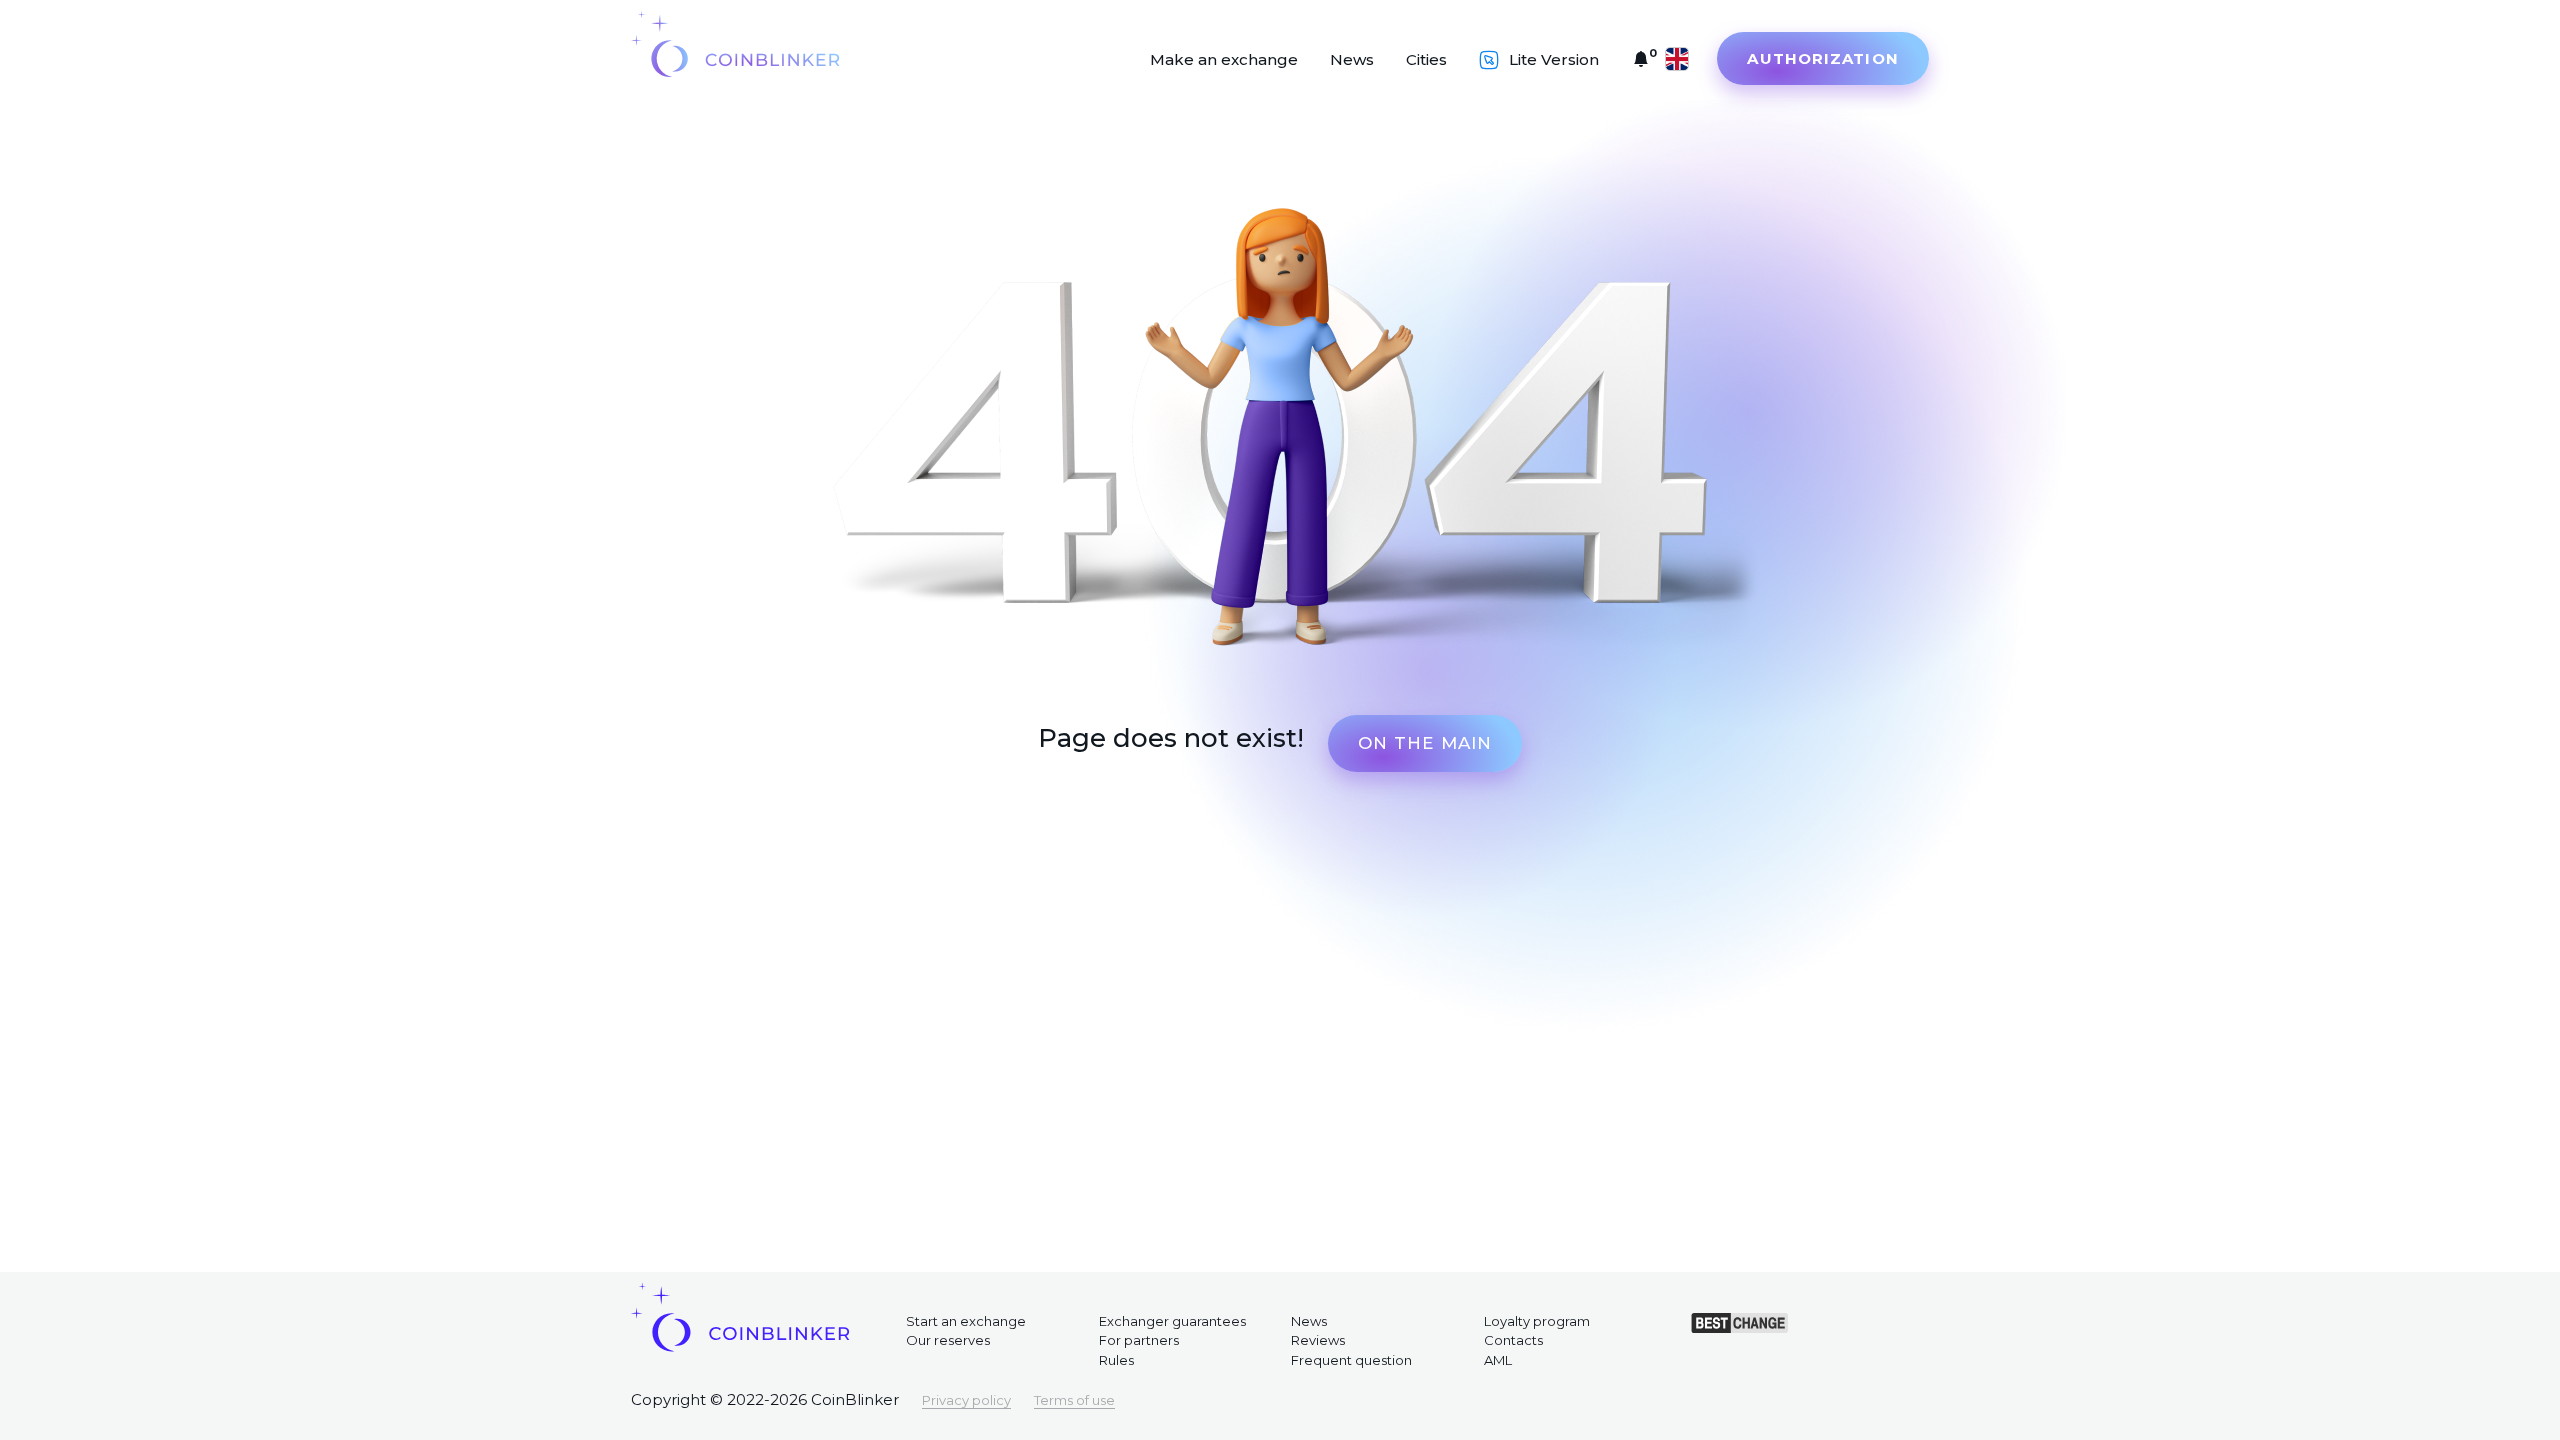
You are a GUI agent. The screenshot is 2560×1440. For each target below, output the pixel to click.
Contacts (1513, 1340)
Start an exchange (966, 1321)
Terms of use (1074, 1400)
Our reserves (948, 1340)
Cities (1426, 59)
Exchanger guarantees (1172, 1321)
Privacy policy (966, 1400)
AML (1498, 1360)
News (1352, 59)
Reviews (1318, 1340)
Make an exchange (1224, 59)
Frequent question (1351, 1360)
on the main (1425, 743)
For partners (1139, 1340)
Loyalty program (1537, 1321)
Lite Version (1554, 59)
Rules (1116, 1360)
